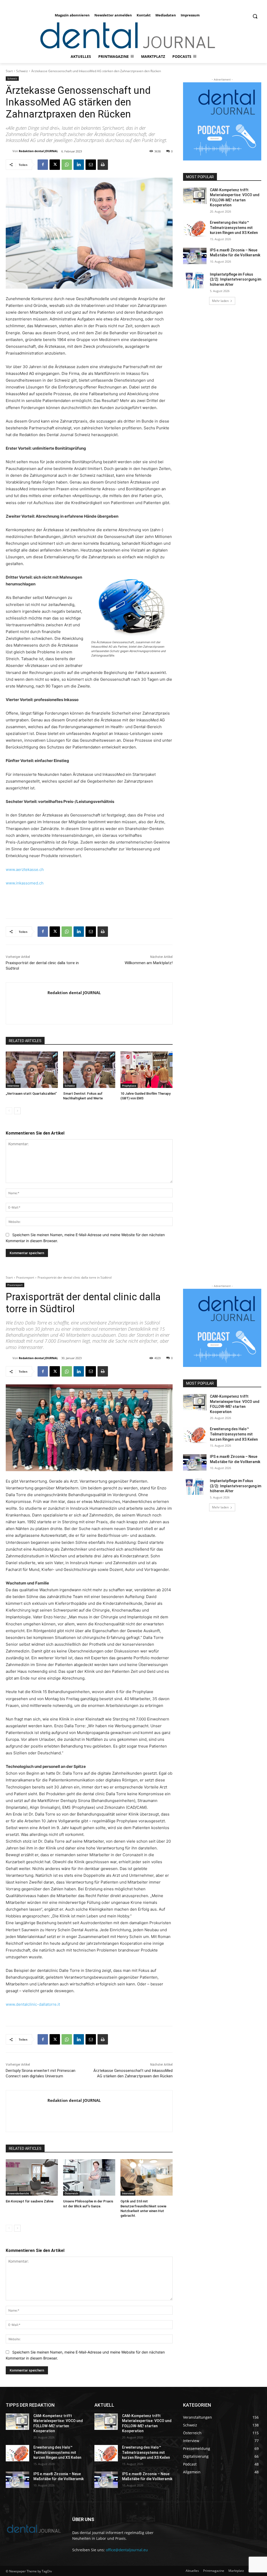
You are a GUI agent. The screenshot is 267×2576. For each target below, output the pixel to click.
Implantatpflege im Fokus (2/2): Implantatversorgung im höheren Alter (236, 279)
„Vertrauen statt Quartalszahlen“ (31, 1094)
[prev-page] (9, 1111)
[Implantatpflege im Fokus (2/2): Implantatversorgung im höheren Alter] (195, 280)
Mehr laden (220, 301)
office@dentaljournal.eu (127, 2550)
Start (9, 71)
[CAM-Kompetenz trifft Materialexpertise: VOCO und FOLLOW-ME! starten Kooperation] (195, 196)
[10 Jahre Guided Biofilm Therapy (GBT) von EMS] (147, 1070)
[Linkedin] (79, 165)
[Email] (91, 165)
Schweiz (22, 71)
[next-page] (17, 1111)
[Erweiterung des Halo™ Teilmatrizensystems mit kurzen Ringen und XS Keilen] (195, 228)
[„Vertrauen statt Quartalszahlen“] (32, 1070)
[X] (55, 165)
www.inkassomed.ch (25, 883)
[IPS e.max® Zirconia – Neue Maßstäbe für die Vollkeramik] (195, 256)
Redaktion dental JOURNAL (38, 151)
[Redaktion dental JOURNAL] (9, 151)
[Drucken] (103, 165)
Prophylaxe (129, 1086)
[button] (255, 16)
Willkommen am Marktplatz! (149, 963)
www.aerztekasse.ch (25, 869)
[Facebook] (43, 165)
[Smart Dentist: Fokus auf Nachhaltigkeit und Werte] (89, 1070)
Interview (13, 1086)
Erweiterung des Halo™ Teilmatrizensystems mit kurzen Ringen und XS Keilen (234, 228)
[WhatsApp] (67, 165)
